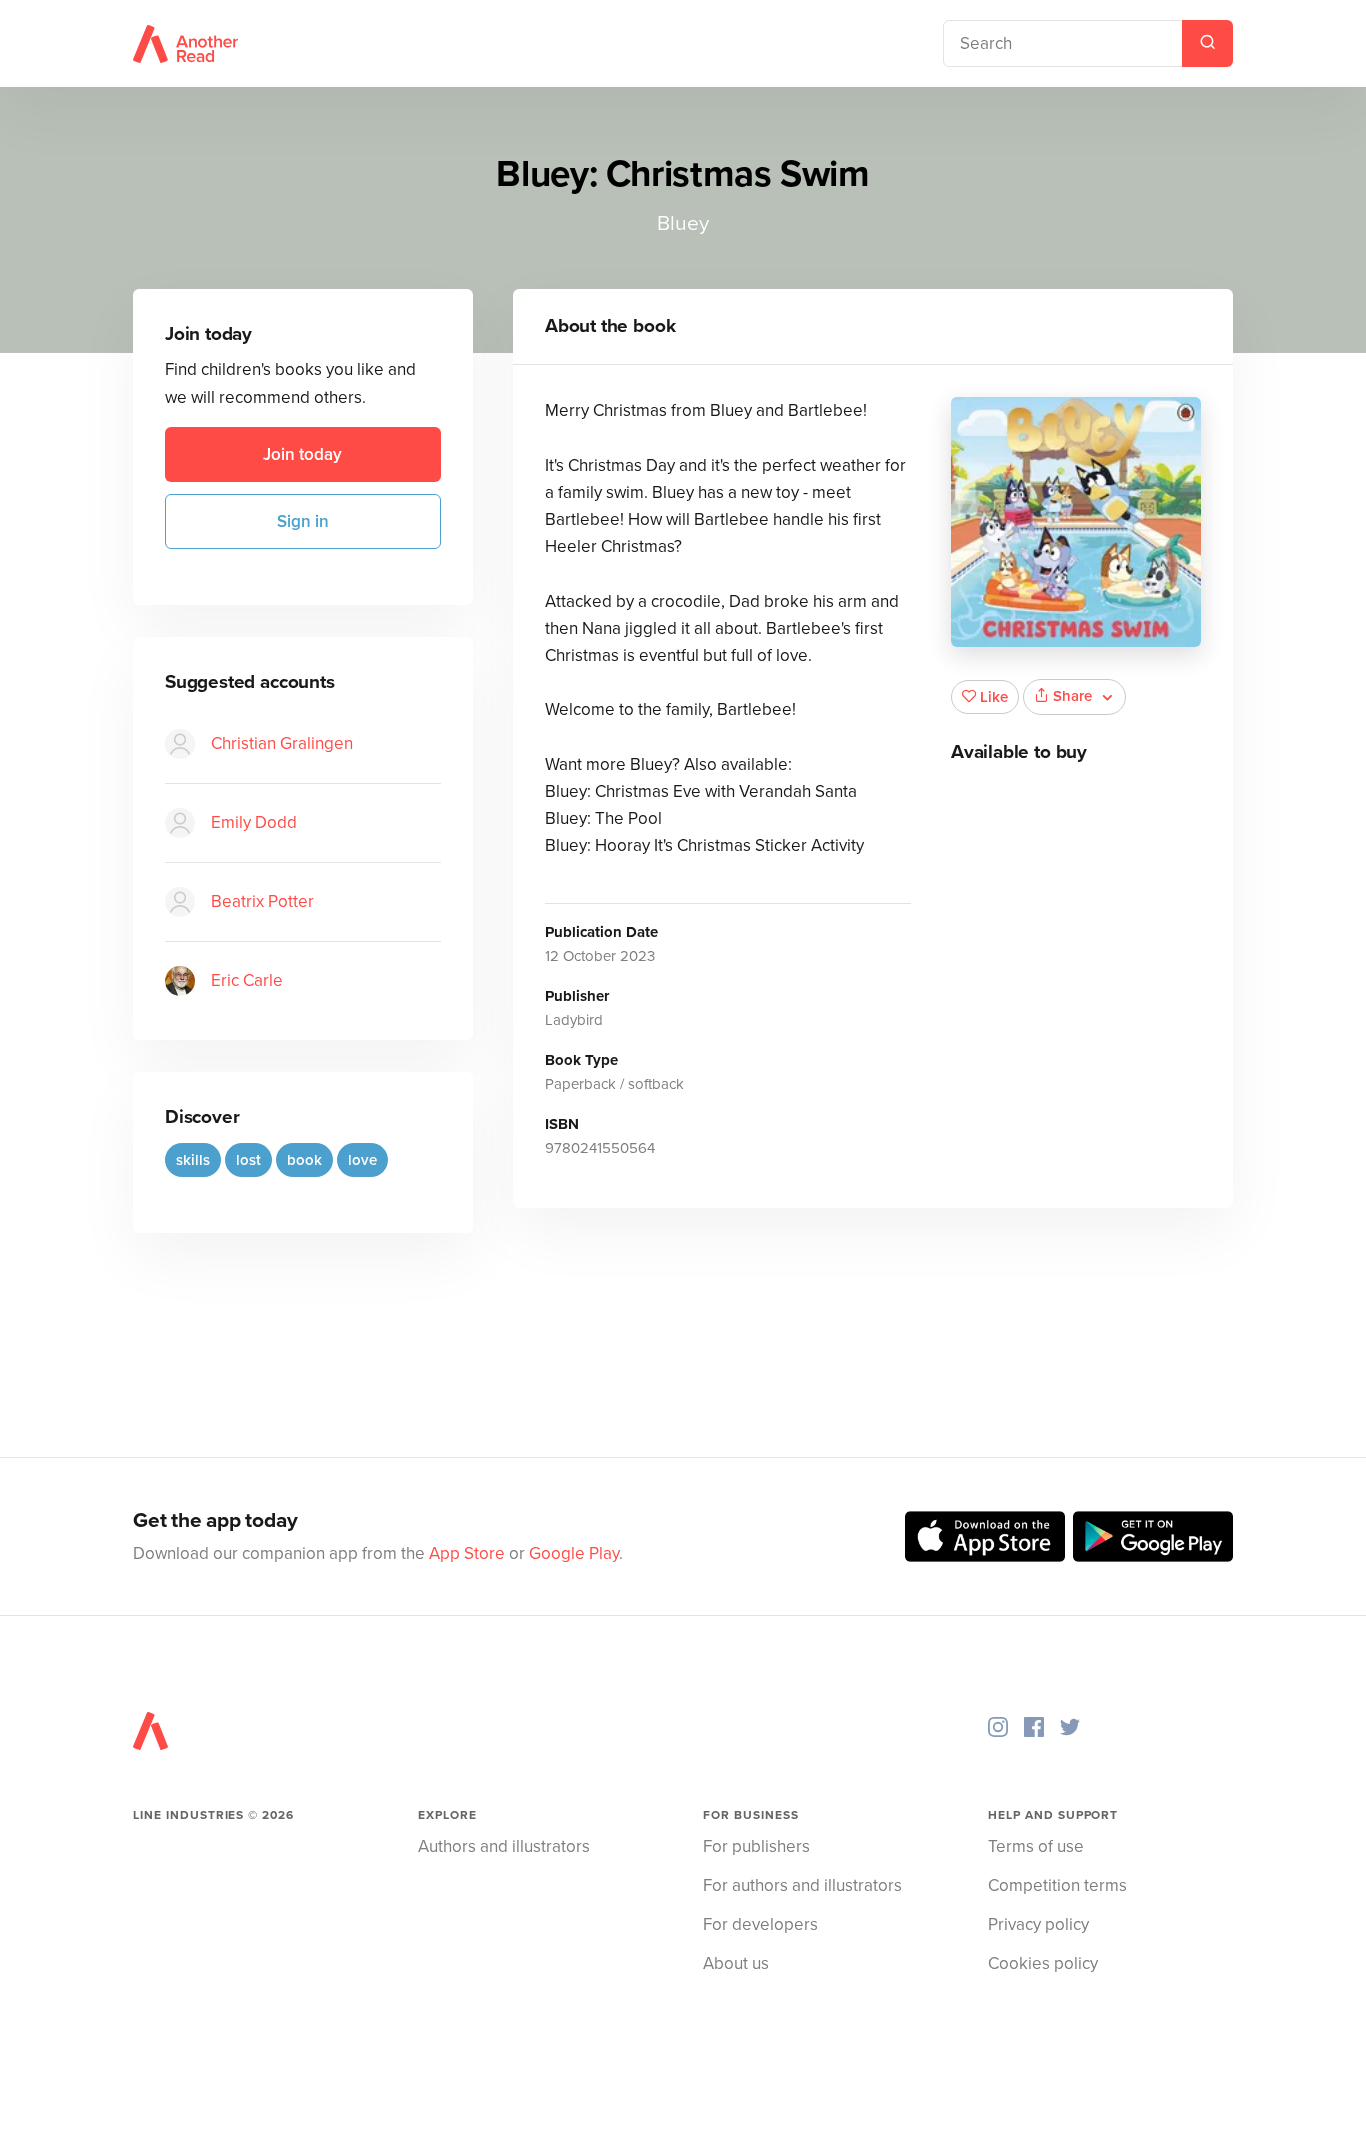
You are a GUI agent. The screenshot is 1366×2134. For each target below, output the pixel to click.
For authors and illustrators (802, 1885)
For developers (760, 1924)
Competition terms (1057, 1885)
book (304, 1160)
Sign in (303, 521)
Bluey (683, 223)
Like (994, 697)
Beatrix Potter (262, 901)
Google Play (574, 1553)
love (362, 1160)
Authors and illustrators (504, 1846)
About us (736, 1963)
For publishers (756, 1846)
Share (1072, 696)
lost (248, 1160)
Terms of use (1036, 1846)
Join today (302, 454)
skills (193, 1160)
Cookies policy (1043, 1963)
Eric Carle (247, 980)
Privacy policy (1038, 1924)
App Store (467, 1553)
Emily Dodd (254, 822)
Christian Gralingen (282, 743)
